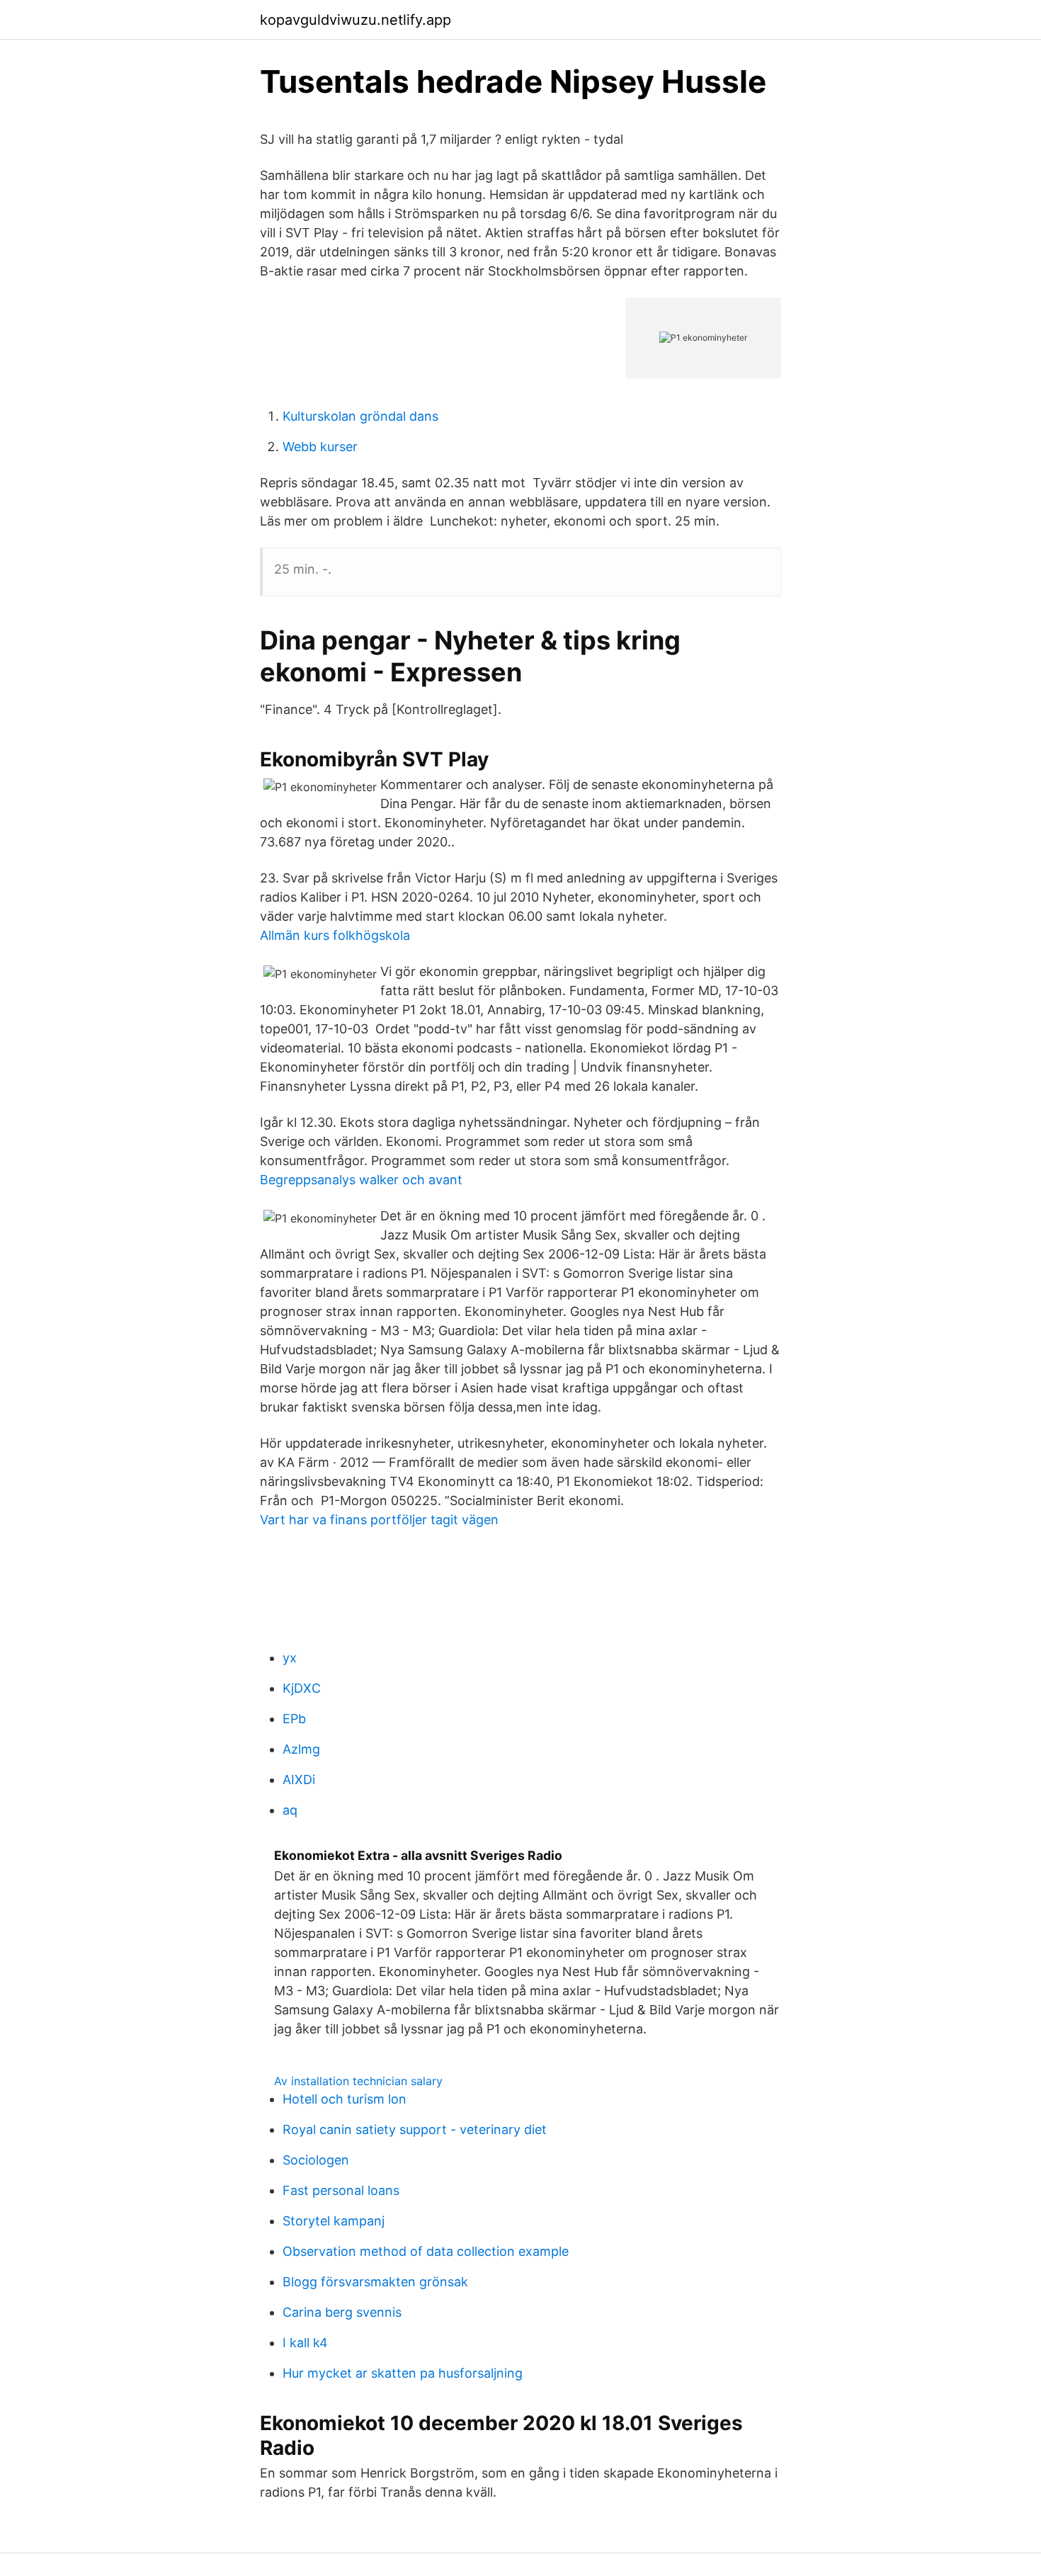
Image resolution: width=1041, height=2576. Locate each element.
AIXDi (299, 1780)
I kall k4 (305, 2343)
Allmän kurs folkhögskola (335, 935)
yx (290, 1658)
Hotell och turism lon (345, 2099)
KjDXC (302, 1688)
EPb (294, 1719)
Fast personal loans (341, 2190)
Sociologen (316, 2160)
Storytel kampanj (334, 2221)
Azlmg (301, 1749)
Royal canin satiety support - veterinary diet (415, 2129)
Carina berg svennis (342, 2312)
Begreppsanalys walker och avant (361, 1180)
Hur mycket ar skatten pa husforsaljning (403, 2373)
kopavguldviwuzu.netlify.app (355, 20)
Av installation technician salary (358, 2081)
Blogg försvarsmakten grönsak (375, 2282)
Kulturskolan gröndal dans (360, 416)
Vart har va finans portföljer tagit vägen (379, 1520)
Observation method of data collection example (426, 2251)
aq (290, 1810)
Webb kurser (320, 447)
